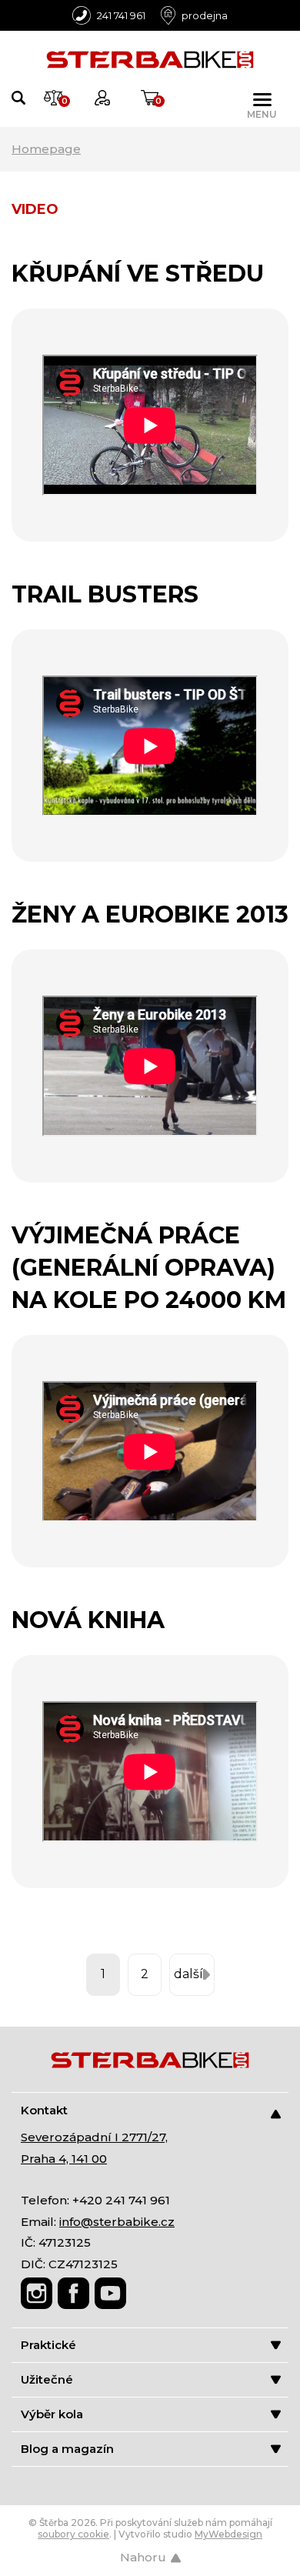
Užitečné (47, 2379)
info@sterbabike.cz (117, 2222)
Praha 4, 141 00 (64, 2159)
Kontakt (44, 2110)
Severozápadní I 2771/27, (94, 2137)
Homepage (46, 149)
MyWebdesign (228, 2534)
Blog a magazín (67, 2449)
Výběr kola (52, 2414)
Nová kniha (88, 1620)
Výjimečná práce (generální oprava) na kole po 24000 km (149, 1268)
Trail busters (105, 594)
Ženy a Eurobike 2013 (150, 914)
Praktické (48, 2345)
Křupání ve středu (138, 274)
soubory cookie (73, 2534)
